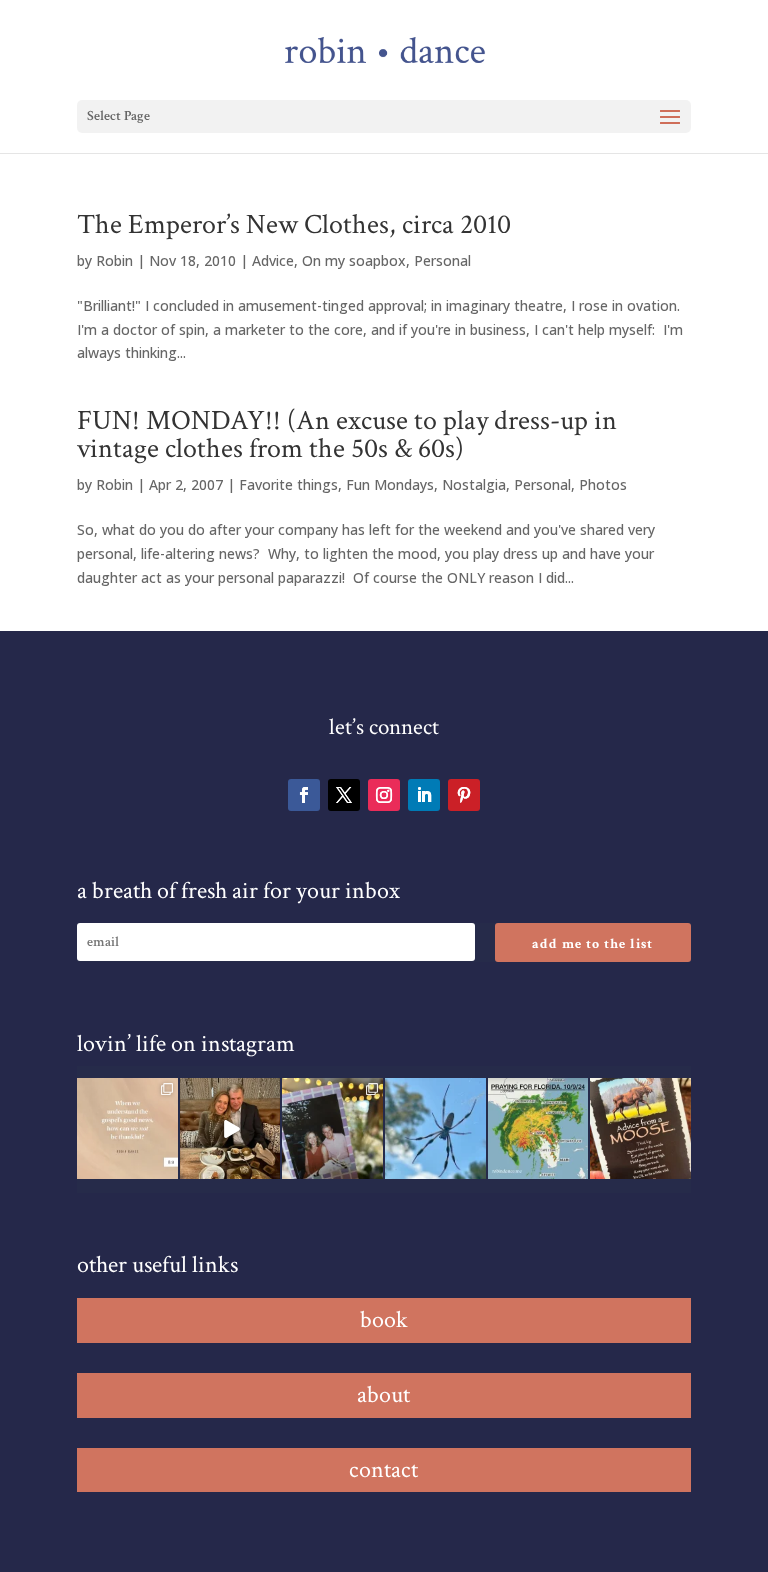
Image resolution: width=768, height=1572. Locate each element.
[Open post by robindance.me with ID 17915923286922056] (332, 1128)
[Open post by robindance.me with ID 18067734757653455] (435, 1128)
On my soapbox (354, 260)
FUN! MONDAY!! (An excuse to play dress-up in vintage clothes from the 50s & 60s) (347, 434)
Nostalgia (474, 484)
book (384, 1319)
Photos (603, 484)
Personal (442, 260)
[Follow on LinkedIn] (424, 795)
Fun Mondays (390, 484)
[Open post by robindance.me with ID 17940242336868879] (538, 1128)
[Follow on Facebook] (304, 795)
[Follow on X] (344, 795)
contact (383, 1469)
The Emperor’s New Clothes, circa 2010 (294, 224)
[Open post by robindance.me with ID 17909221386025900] (230, 1128)
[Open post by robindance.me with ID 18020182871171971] (640, 1128)
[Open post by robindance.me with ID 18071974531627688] (127, 1128)
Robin (114, 260)
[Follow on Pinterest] (464, 795)
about (383, 1394)
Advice (273, 260)
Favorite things (288, 484)
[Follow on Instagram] (384, 795)
